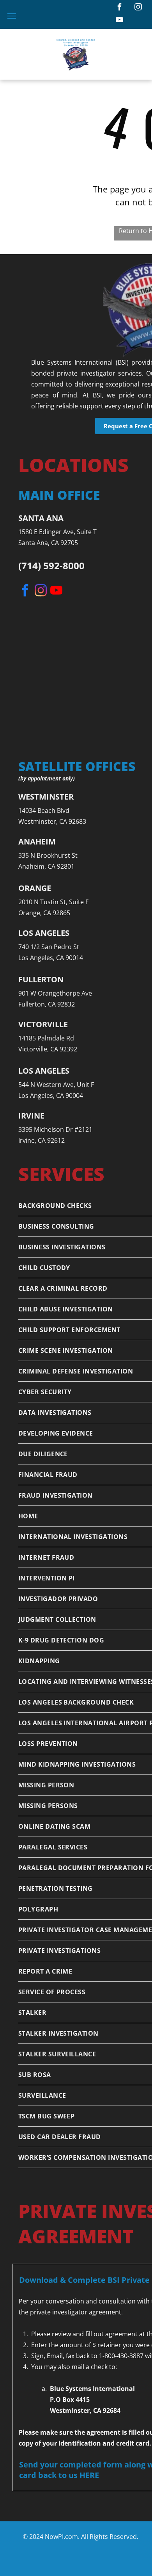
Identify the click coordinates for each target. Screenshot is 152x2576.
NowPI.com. (62, 2537)
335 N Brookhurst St (48, 855)
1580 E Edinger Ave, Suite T (57, 532)
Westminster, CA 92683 (52, 821)
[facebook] (120, 8)
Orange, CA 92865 (44, 913)
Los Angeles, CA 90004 (51, 1096)
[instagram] (138, 8)
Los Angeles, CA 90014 (51, 958)
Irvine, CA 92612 (42, 1140)
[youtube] (120, 21)
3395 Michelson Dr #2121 (55, 1129)
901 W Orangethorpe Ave (55, 993)
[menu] (12, 16)
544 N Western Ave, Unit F (56, 1085)
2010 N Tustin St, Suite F (53, 902)
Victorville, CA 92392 (48, 1049)
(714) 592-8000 (51, 566)
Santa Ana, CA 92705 (48, 543)
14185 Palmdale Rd (46, 1038)
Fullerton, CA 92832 (47, 1004)
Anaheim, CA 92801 (46, 866)
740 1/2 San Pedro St (49, 947)
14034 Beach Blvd (44, 811)
